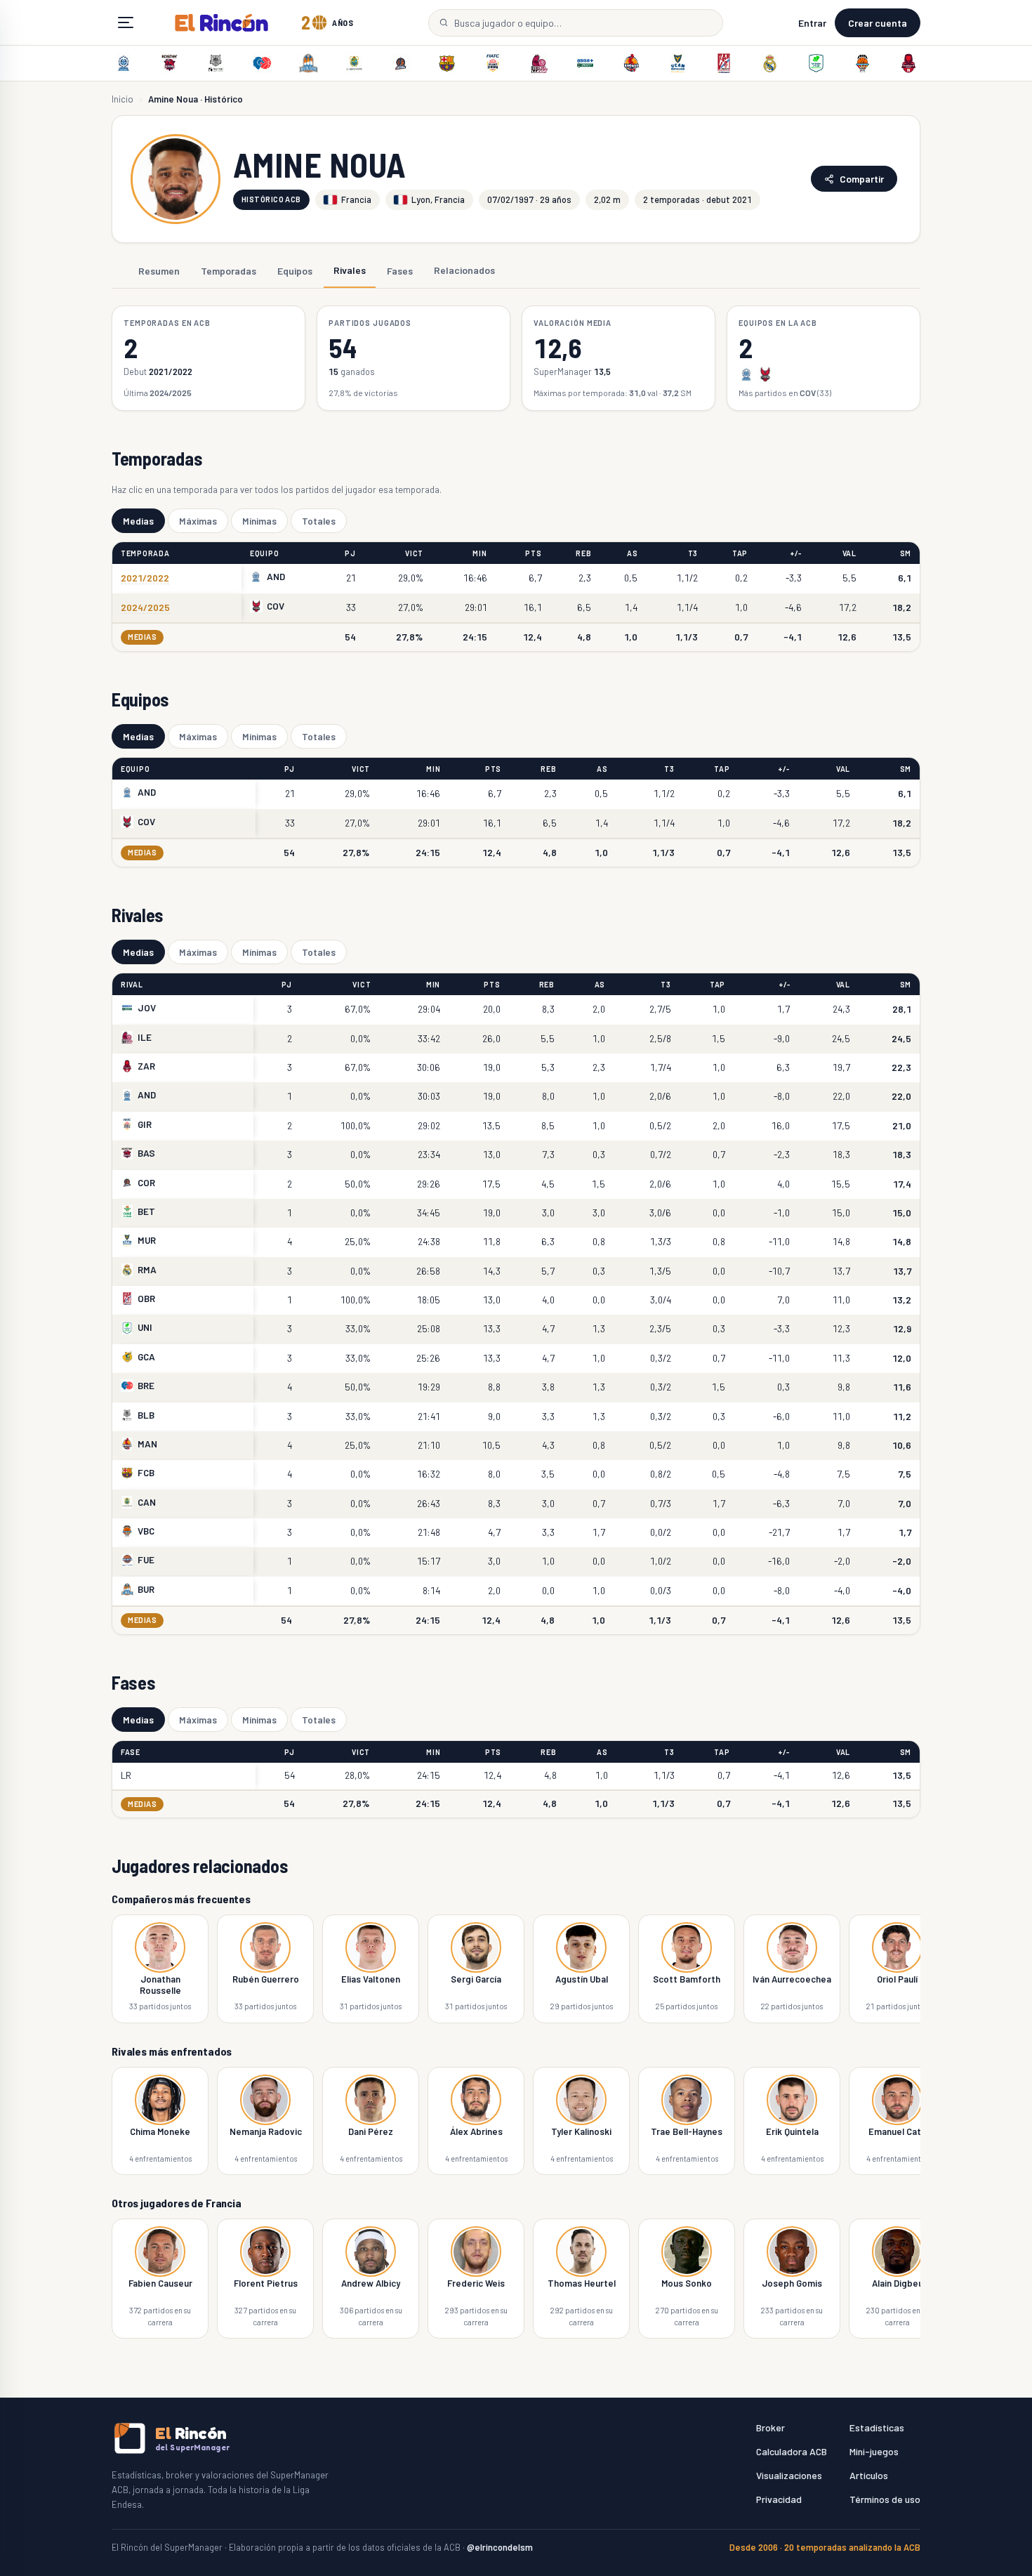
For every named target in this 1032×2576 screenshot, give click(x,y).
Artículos (869, 2475)
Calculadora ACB (792, 2451)
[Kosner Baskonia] (170, 63)
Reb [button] (583, 553)
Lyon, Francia (438, 199)
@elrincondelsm (500, 2547)
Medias (138, 521)
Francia (356, 199)
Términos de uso (885, 2499)
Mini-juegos (874, 2451)
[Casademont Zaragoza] (908, 63)
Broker (770, 2427)
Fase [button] (131, 1752)
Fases (400, 270)
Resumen (159, 270)
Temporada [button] (145, 553)
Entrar (812, 23)
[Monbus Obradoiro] (724, 63)
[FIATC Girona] (493, 63)
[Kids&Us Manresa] (631, 63)
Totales (319, 521)
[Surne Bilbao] (216, 63)
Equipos (295, 270)
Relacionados (464, 270)
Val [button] (849, 553)
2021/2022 (145, 578)
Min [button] (479, 553)
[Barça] (446, 63)
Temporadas (229, 270)
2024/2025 (145, 607)
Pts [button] (533, 553)
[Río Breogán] (262, 63)
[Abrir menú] (126, 22)
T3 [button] (693, 553)
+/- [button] (796, 553)
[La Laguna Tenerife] (355, 63)
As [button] (632, 553)
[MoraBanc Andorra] (124, 63)
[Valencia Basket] (862, 63)
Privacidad (779, 2499)
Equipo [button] (264, 553)
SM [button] (906, 553)
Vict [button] (414, 553)
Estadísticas (877, 2427)
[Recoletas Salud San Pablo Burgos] (308, 63)
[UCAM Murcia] (677, 63)
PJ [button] (350, 553)
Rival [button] (132, 984)
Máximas (198, 521)
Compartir (862, 179)
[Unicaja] (816, 63)
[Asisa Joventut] (586, 63)
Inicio (123, 99)
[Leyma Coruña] (401, 63)
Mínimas (259, 521)
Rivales (350, 270)
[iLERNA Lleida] (539, 63)
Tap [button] (740, 553)
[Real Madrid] (770, 63)
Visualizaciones (789, 2475)
